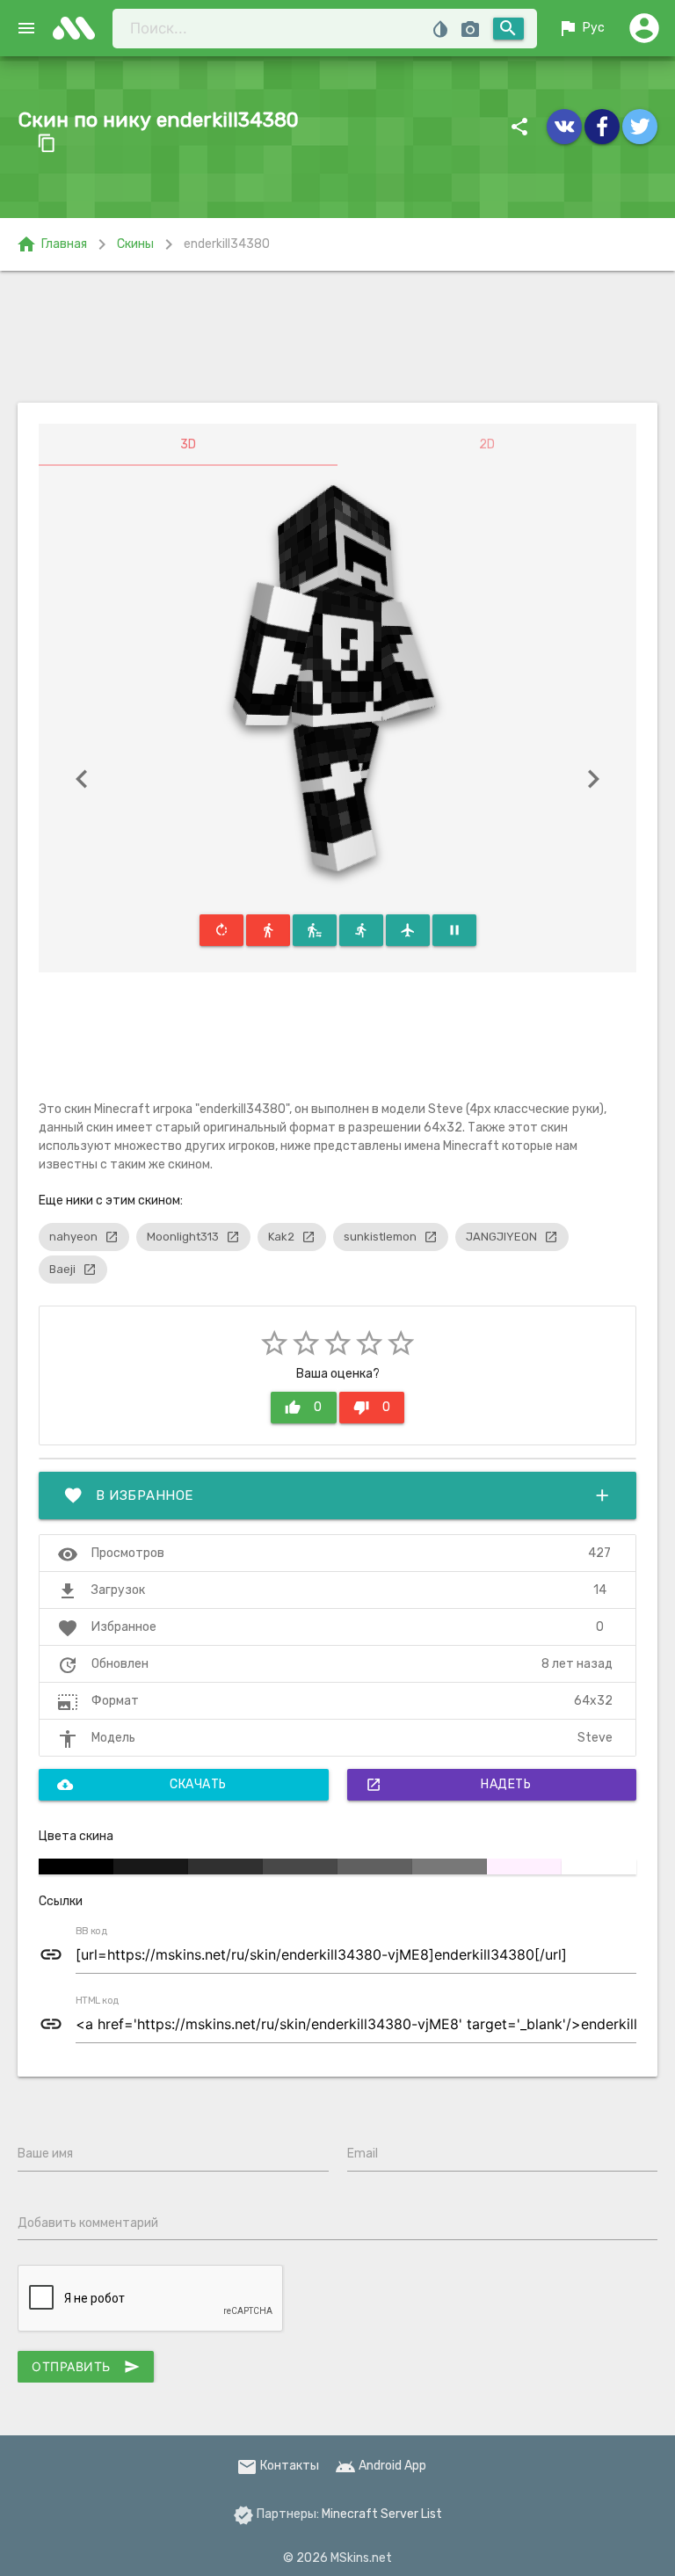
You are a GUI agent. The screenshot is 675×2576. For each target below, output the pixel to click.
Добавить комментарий (88, 2223)
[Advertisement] (337, 337)
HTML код (98, 2001)
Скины (135, 244)
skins (79, 28)
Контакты (278, 2466)
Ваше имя (45, 2154)
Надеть (449, 1785)
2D (487, 444)
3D (188, 444)
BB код (91, 1932)
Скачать (142, 1785)
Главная (51, 244)
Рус (581, 28)
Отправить (86, 2367)
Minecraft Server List (382, 2514)
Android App (381, 2466)
